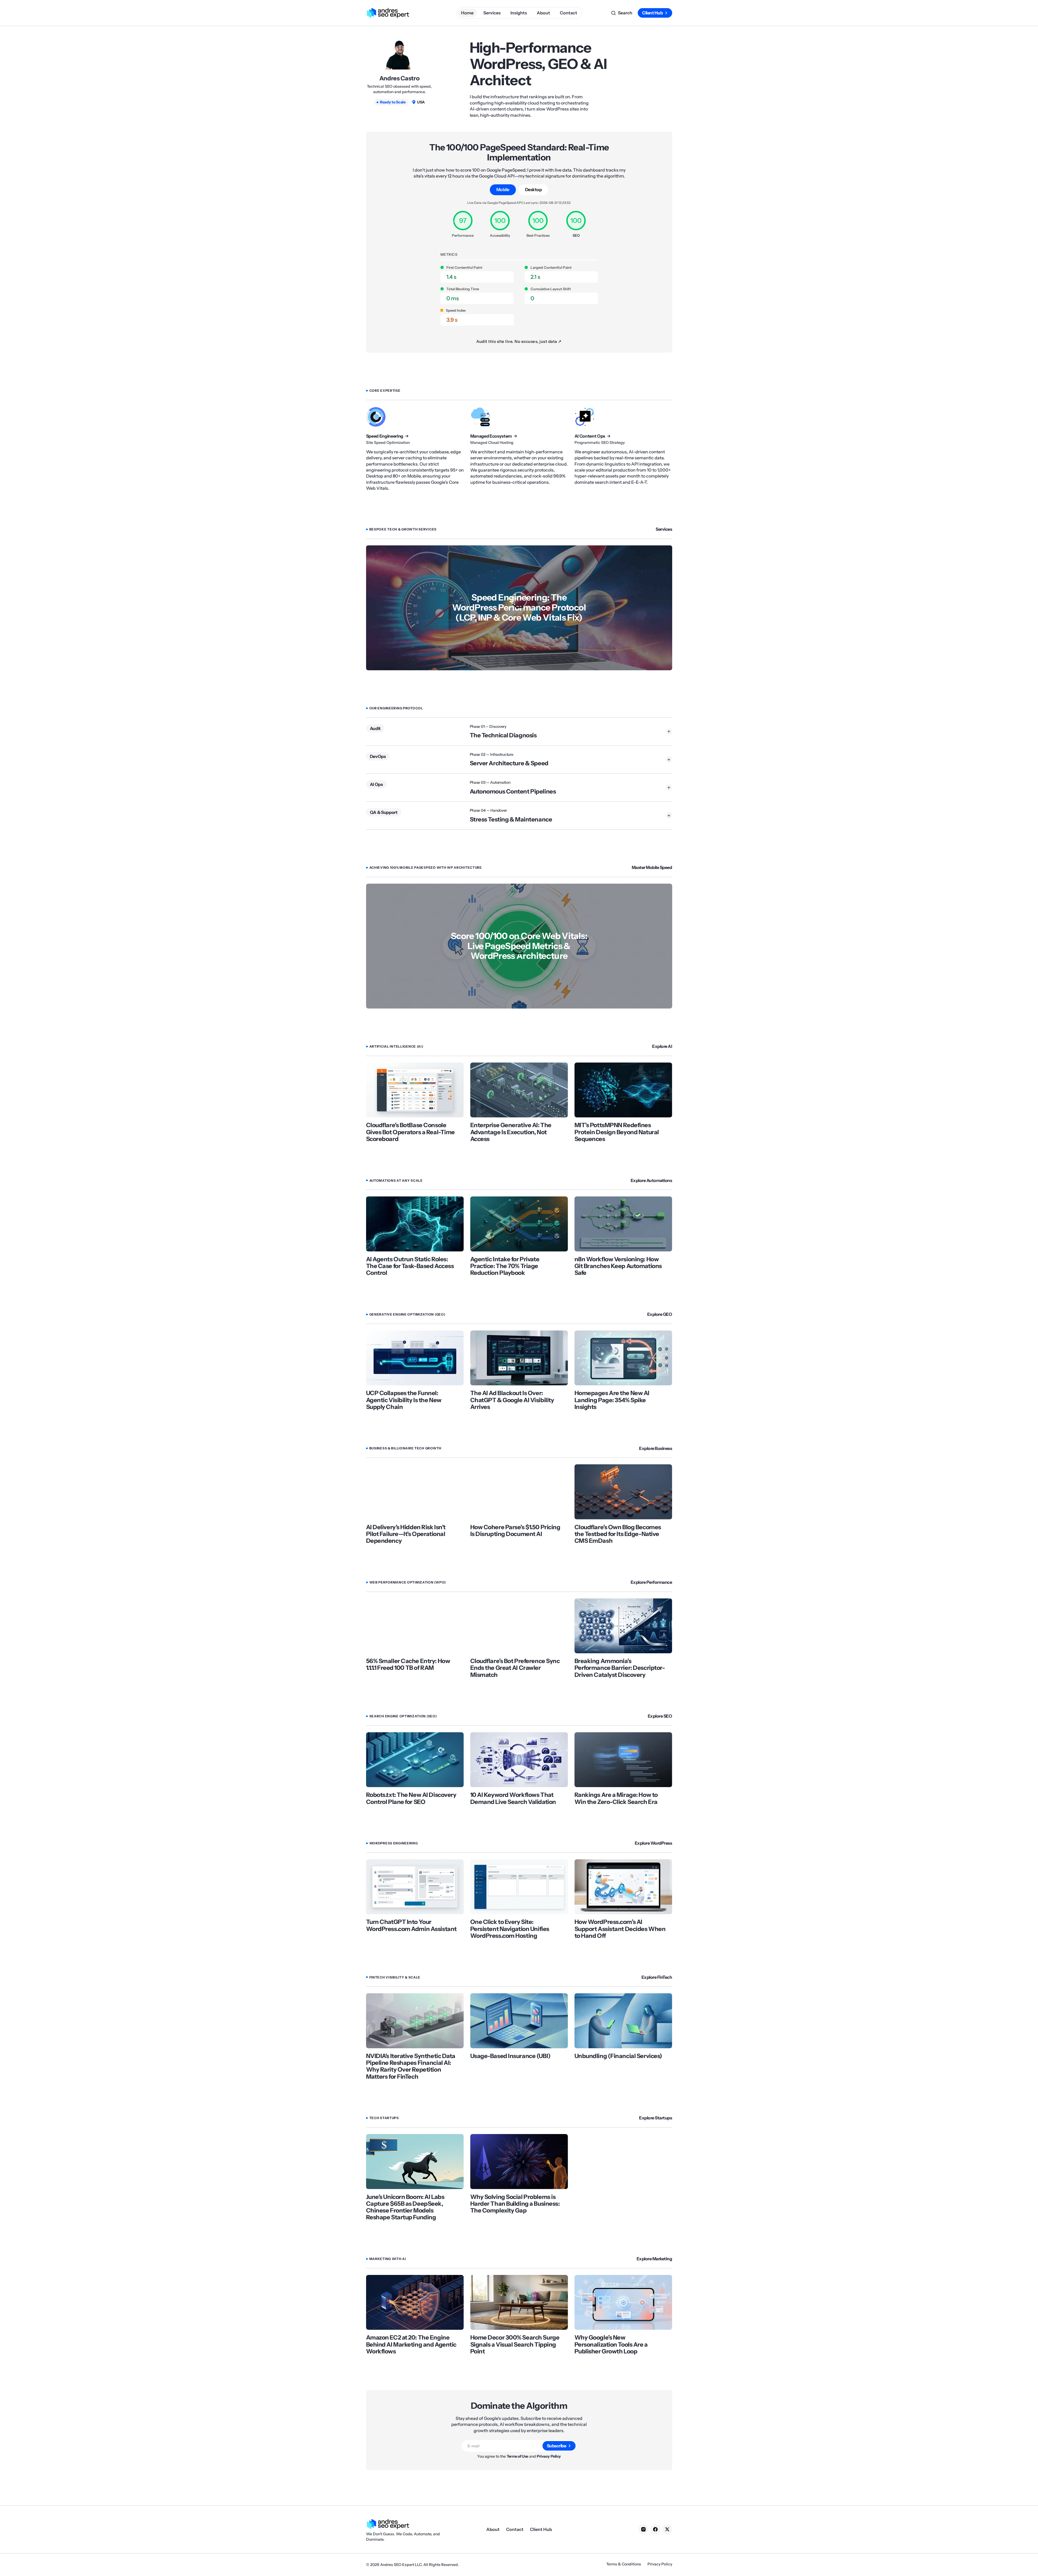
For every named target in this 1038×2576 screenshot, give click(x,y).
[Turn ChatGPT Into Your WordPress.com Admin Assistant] (415, 1887)
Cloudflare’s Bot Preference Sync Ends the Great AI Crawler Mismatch (515, 1668)
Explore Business (656, 1448)
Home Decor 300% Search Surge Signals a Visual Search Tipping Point (515, 2344)
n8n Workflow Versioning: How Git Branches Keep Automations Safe (618, 1266)
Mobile (503, 189)
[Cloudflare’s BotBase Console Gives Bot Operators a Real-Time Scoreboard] (415, 1090)
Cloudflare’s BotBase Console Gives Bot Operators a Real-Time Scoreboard (410, 1132)
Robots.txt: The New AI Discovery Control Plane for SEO (411, 1798)
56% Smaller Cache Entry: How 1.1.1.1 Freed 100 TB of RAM (408, 1665)
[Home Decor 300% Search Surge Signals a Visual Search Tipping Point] (519, 2302)
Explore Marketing (654, 2259)
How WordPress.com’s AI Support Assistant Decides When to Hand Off (620, 1929)
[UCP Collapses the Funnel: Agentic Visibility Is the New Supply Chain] (415, 1358)
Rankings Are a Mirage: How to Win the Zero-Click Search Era (616, 1798)
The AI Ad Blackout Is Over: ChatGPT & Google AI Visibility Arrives (512, 1400)
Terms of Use (518, 2456)
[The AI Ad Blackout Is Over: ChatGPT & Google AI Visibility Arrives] (519, 1358)
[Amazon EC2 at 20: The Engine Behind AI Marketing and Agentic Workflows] (415, 2302)
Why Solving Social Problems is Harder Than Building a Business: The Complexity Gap (515, 2204)
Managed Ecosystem (491, 436)
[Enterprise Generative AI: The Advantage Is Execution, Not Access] (519, 1090)
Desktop (534, 189)
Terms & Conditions (624, 2564)
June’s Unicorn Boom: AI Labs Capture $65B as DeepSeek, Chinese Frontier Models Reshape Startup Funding (405, 2207)
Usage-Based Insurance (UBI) (510, 2056)
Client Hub (652, 13)
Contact (515, 2529)
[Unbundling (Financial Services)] (623, 2021)
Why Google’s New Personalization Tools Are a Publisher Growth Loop (611, 2344)
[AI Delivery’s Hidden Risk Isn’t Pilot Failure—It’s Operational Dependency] (415, 1492)
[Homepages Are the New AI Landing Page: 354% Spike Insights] (623, 1358)
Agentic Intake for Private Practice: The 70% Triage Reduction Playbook (505, 1266)
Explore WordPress (653, 1843)
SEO (576, 235)
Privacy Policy (549, 2456)
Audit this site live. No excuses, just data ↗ (519, 341)
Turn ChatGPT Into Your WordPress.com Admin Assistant (411, 1925)
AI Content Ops (590, 436)
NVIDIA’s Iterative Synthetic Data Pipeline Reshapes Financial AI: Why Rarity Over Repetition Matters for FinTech (411, 2066)
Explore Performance (651, 1582)
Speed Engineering (385, 436)
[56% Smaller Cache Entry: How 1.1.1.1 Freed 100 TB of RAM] (415, 1626)
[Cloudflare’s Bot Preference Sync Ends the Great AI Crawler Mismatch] (519, 1626)
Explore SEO (660, 1716)
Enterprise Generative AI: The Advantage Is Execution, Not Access (511, 1132)
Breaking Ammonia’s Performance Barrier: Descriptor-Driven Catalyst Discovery (620, 1668)
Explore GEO (660, 1314)
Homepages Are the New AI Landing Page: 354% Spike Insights (612, 1400)
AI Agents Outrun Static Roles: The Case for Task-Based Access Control (410, 1266)
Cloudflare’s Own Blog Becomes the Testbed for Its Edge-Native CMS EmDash (618, 1534)
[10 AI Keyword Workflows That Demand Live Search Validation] (519, 1760)
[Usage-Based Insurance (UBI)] (519, 2021)
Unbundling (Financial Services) (618, 2056)
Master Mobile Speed (652, 867)
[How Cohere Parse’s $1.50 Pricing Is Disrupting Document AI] (519, 1492)
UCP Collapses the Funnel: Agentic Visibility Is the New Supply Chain (404, 1400)
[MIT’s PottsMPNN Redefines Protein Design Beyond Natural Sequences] (623, 1090)
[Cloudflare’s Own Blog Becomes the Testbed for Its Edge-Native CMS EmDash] (623, 1492)
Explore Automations (651, 1180)
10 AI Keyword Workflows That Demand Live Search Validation (513, 1798)
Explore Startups (656, 2118)
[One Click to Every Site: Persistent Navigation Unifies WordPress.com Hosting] (519, 1887)
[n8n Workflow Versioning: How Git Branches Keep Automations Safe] (623, 1224)
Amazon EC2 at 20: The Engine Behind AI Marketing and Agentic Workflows (411, 2344)
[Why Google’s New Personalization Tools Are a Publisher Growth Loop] (623, 2302)
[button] (622, 13)
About (493, 2529)
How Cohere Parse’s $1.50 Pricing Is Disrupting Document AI (515, 1531)
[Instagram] (643, 2529)
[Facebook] (655, 2529)
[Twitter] (667, 2529)
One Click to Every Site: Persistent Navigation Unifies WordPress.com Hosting (510, 1929)
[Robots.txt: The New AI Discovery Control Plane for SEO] (415, 1760)
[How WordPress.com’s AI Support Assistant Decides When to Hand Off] (623, 1887)
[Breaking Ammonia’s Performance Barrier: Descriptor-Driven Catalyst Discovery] (623, 1626)
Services (664, 529)
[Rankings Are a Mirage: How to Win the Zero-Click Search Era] (623, 1760)
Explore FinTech (657, 1977)
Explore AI (662, 1046)
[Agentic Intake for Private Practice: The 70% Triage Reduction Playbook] (519, 1224)
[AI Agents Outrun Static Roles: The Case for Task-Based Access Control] (415, 1224)
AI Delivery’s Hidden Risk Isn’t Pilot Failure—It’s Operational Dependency (406, 1534)
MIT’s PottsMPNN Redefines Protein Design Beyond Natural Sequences (617, 1132)
